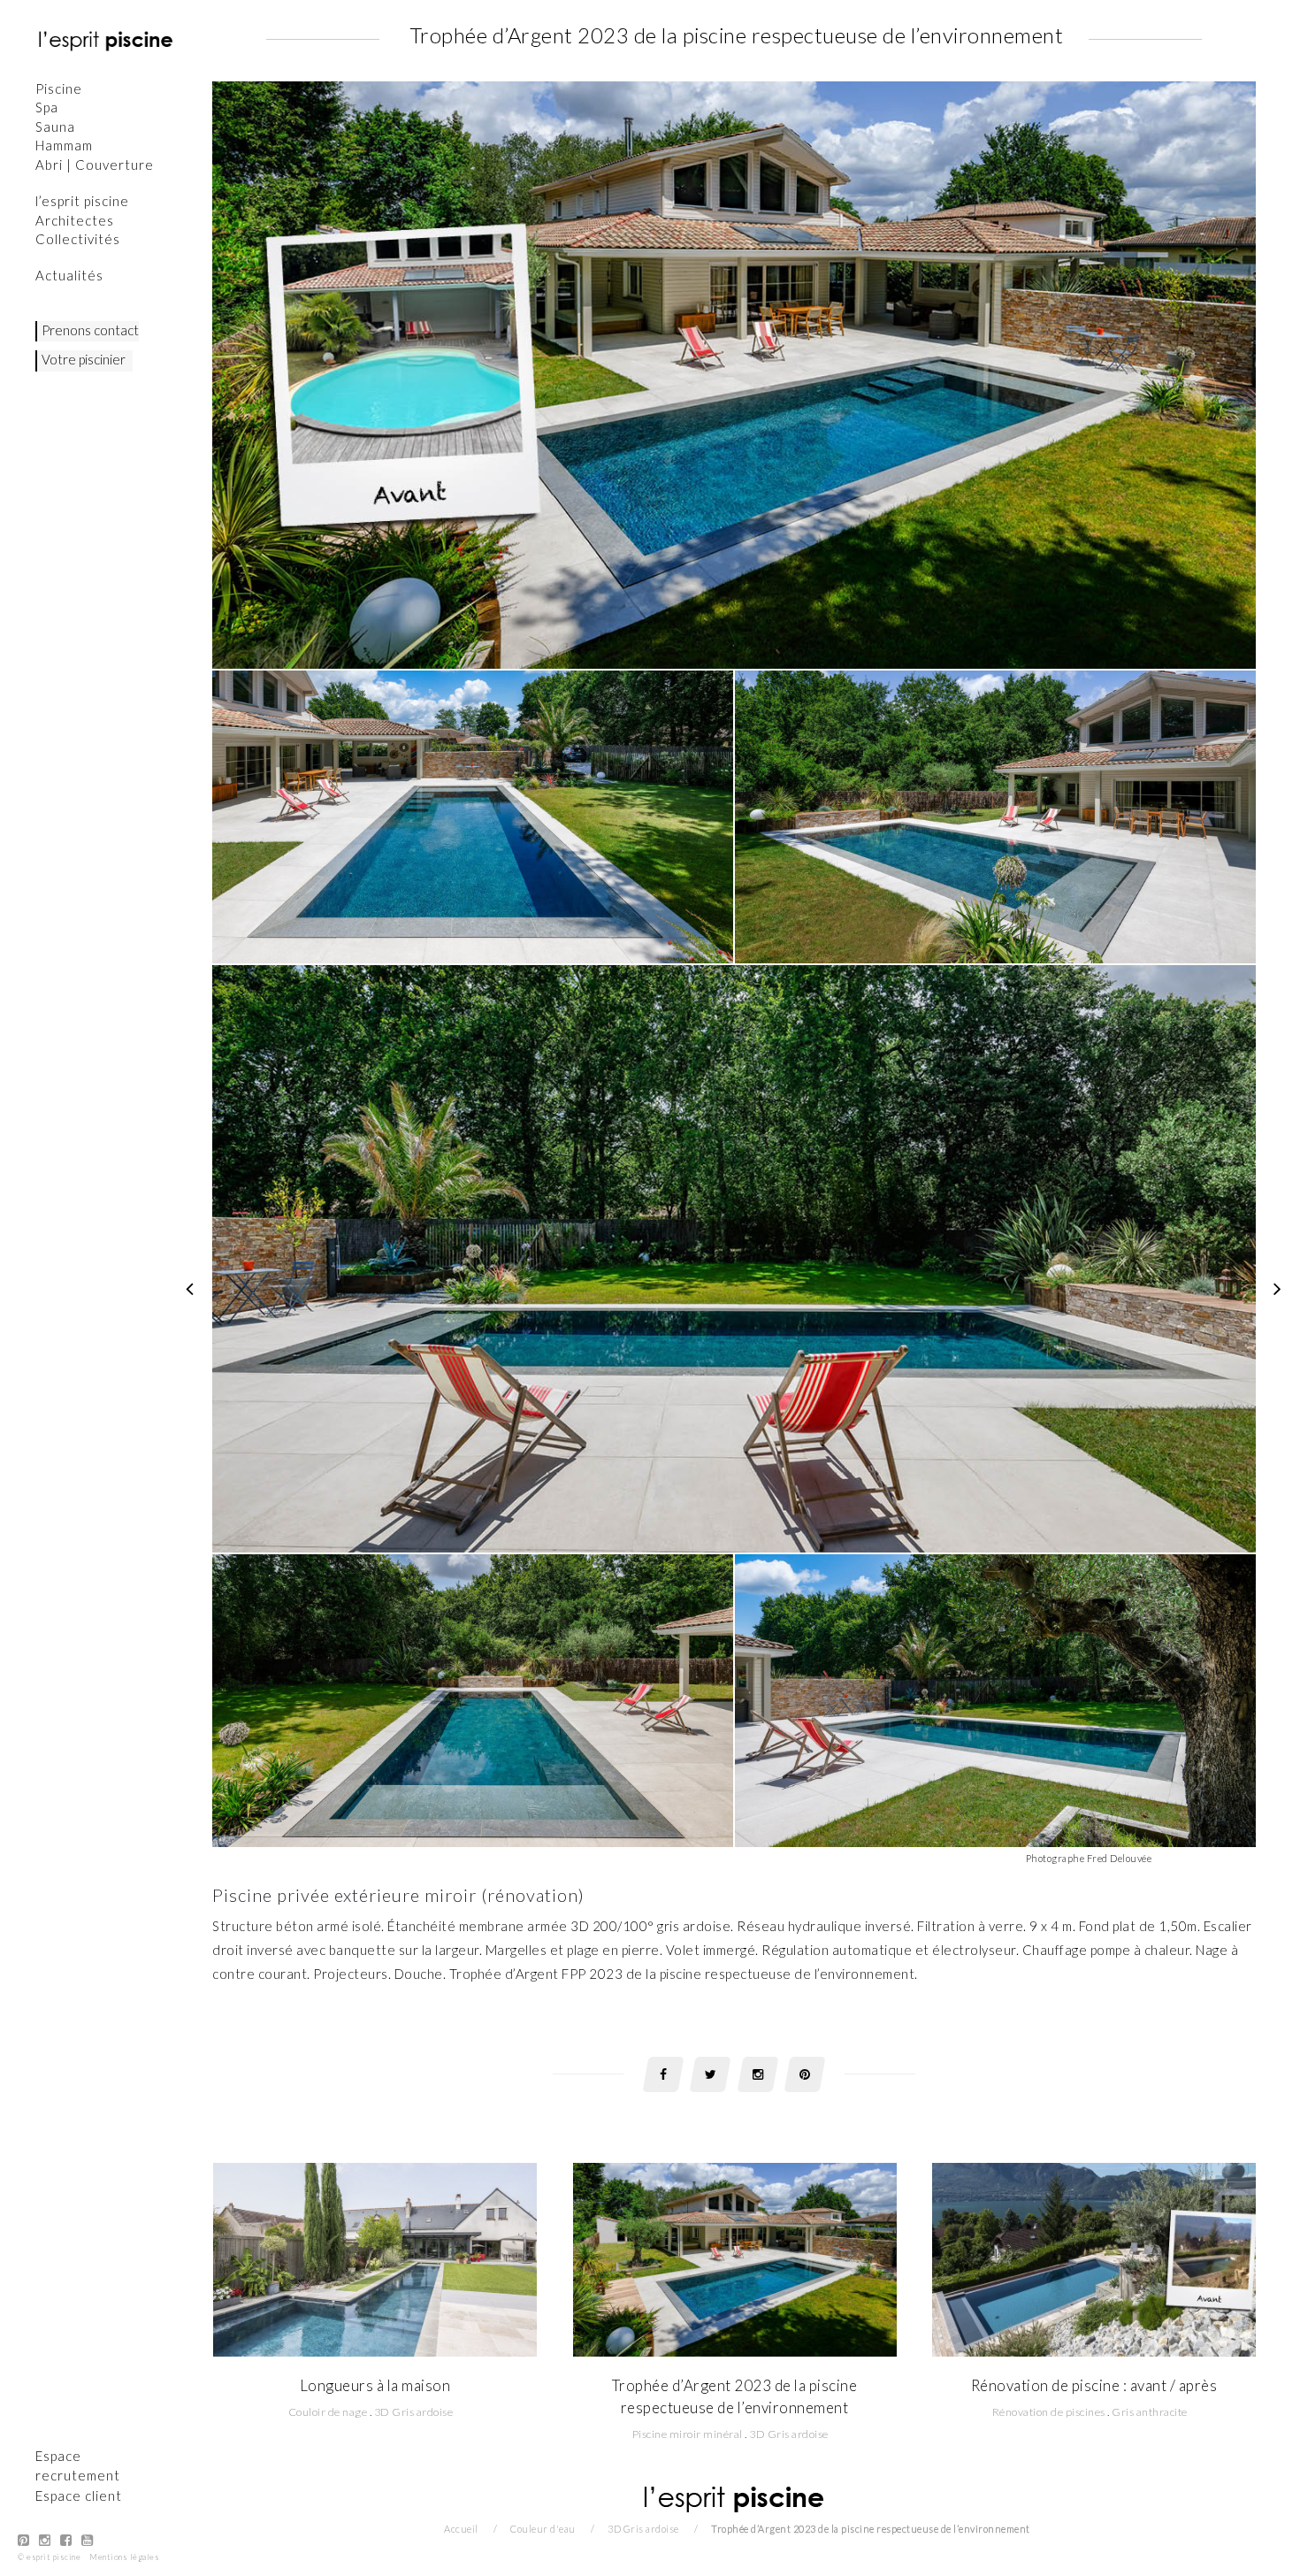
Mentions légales (124, 2557)
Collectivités (78, 239)
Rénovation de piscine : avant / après (1094, 2385)
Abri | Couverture (95, 165)
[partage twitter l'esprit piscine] (710, 2074)
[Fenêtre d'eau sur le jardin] (190, 1288)
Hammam (64, 145)
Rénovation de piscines (1049, 2412)
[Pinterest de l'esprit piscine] (24, 2540)
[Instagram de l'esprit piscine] (45, 2540)
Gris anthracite (1150, 2412)
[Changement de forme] (1278, 1288)
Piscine (59, 88)
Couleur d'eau (543, 2529)
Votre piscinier (84, 359)
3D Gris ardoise (414, 2412)
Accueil (461, 2529)
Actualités (69, 275)
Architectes (75, 220)
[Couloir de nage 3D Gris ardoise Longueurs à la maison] (375, 2258)
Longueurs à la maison (375, 2385)
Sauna (55, 126)
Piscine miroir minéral (688, 2434)
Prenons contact (90, 330)
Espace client (79, 2495)
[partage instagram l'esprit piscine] (758, 2074)
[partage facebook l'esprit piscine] (663, 2074)
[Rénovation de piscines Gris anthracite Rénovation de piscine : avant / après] (1094, 2258)
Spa (47, 107)
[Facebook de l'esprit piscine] (66, 2540)
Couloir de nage (328, 2412)
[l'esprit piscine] (106, 40)
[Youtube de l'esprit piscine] (88, 2540)
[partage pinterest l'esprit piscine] (805, 2074)
